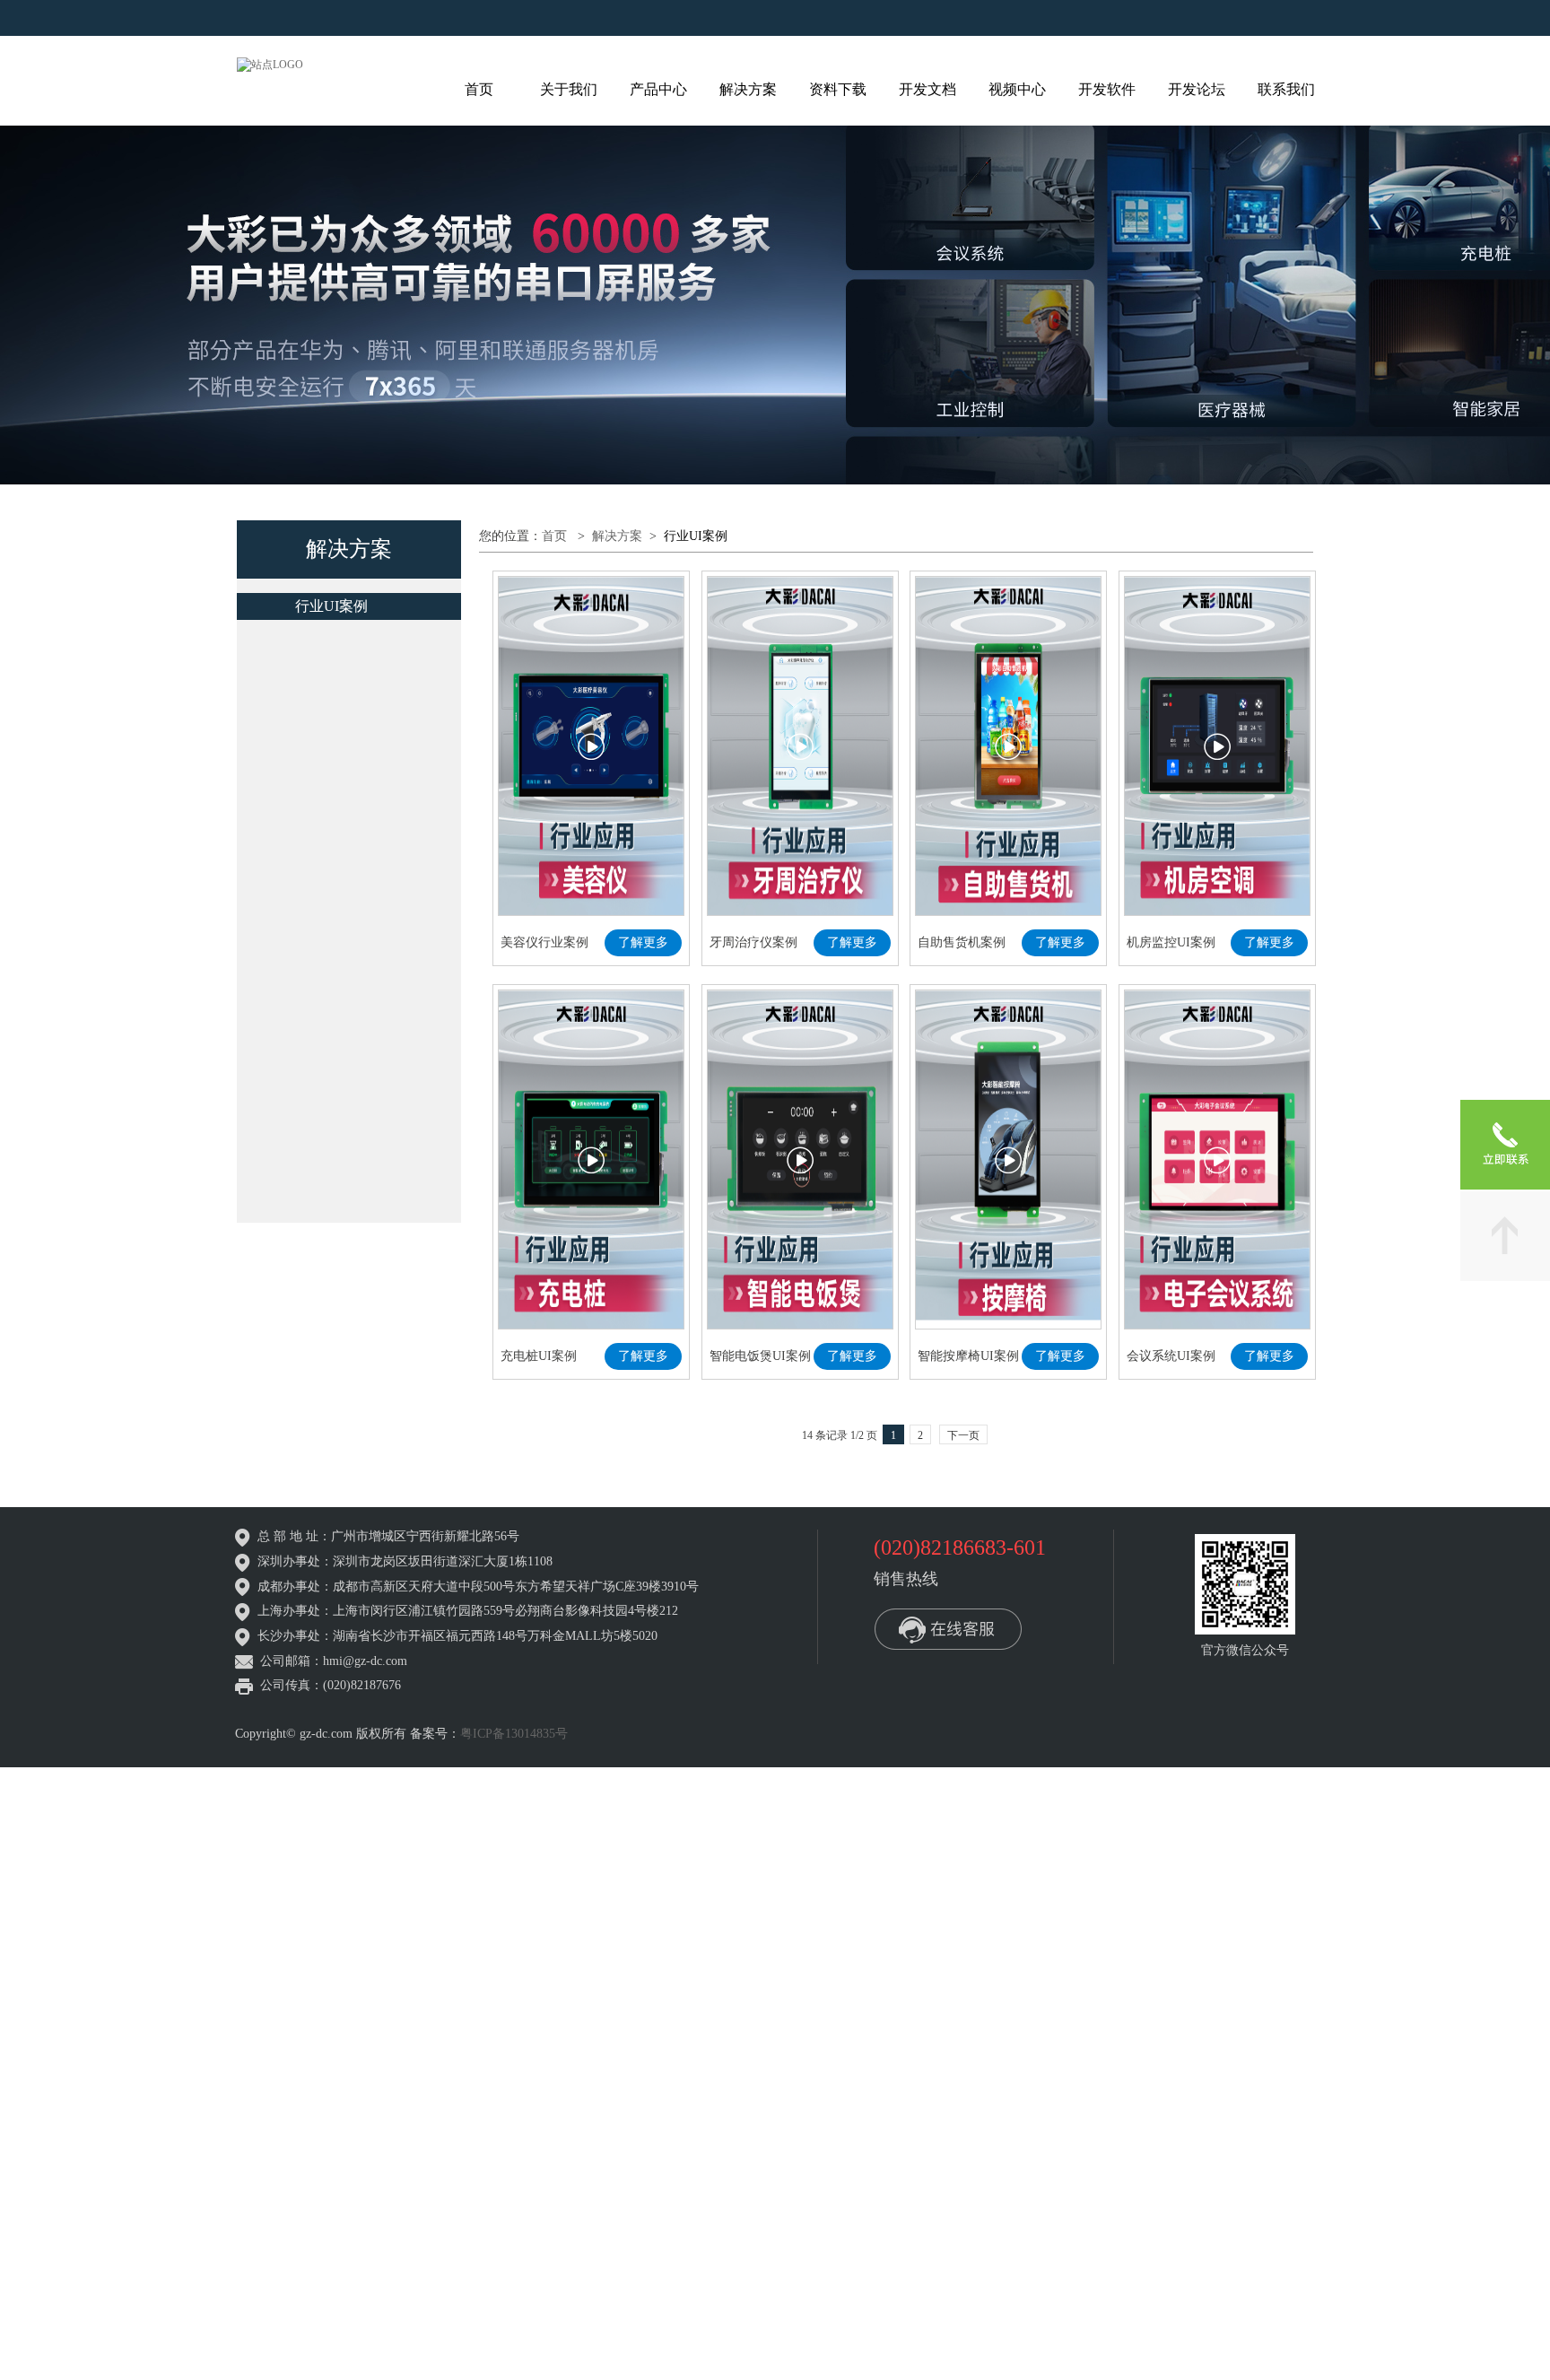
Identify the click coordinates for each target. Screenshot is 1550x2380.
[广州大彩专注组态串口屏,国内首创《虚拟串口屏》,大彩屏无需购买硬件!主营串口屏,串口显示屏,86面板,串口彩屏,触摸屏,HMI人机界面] (270, 64)
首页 (479, 89)
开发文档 (927, 89)
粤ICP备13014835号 (514, 1503)
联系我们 (1286, 89)
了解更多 (643, 778)
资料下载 (838, 89)
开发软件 (1107, 89)
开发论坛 (1197, 89)
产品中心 (658, 89)
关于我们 (569, 89)
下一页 (963, 1107)
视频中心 (1017, 89)
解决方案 (748, 89)
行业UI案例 (331, 606)
